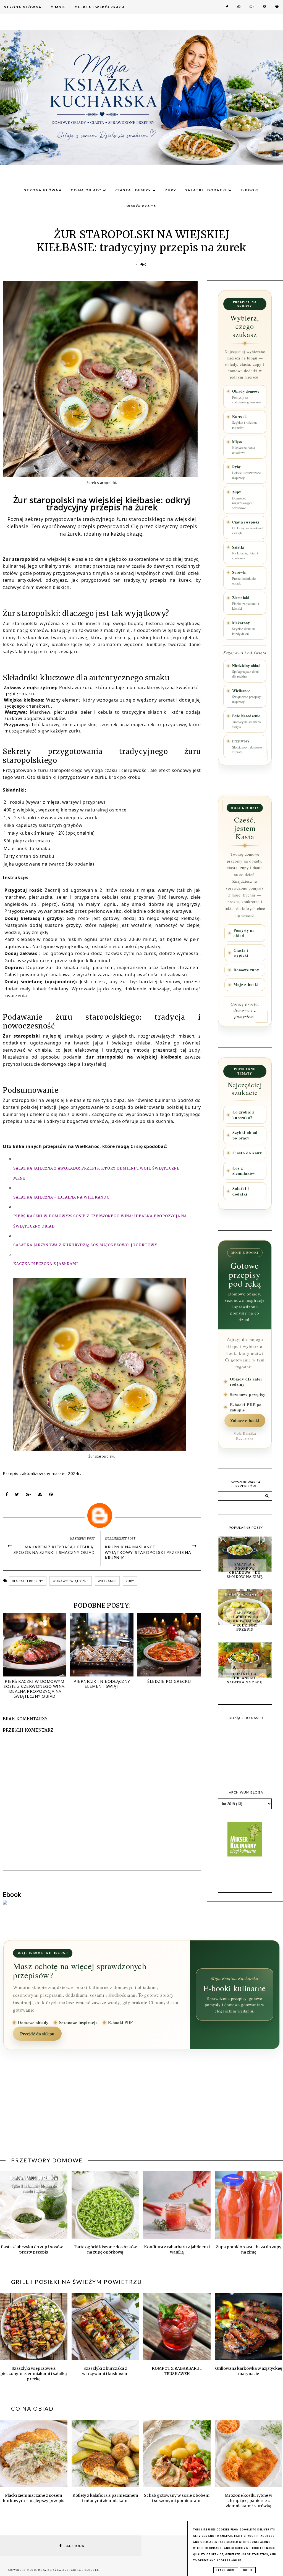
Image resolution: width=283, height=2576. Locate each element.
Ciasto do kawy (247, 1153)
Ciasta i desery (134, 190)
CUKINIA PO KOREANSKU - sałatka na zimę (245, 1678)
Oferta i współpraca (100, 7)
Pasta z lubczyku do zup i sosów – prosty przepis (34, 2250)
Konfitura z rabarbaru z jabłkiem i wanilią (177, 2250)
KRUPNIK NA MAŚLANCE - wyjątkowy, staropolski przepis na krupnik (148, 1552)
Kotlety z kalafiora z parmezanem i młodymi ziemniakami (105, 2498)
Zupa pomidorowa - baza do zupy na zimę (249, 2250)
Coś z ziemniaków (244, 1171)
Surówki (244, 578)
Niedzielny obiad (246, 671)
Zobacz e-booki (245, 1421)
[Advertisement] (141, 2107)
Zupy (171, 190)
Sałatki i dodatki (207, 190)
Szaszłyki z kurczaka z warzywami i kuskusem (105, 2371)
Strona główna (43, 190)
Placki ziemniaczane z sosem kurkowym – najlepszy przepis (34, 2498)
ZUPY (130, 1581)
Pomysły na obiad (244, 933)
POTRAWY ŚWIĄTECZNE (71, 1581)
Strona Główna (23, 7)
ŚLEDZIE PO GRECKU (169, 1681)
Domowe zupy (246, 970)
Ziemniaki (246, 603)
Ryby (247, 472)
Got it (248, 2570)
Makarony (244, 628)
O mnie (58, 7)
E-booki (250, 190)
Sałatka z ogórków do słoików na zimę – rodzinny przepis (245, 1621)
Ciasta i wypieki (247, 527)
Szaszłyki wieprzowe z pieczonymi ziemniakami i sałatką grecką (34, 2374)
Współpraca (141, 206)
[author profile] (102, 1514)
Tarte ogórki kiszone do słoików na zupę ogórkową (105, 2250)
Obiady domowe (247, 396)
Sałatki (245, 552)
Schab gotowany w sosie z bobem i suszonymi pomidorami (177, 2498)
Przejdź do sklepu (37, 2034)
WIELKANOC (107, 1581)
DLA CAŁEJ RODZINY (28, 1581)
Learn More (226, 2570)
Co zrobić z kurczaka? (243, 1115)
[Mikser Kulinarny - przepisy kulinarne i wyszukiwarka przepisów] (245, 1855)
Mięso (244, 447)
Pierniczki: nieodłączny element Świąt (102, 1684)
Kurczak (245, 422)
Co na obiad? (87, 190)
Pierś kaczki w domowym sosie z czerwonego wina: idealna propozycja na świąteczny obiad (34, 1689)
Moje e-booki (246, 985)
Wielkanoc (247, 696)
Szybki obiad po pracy (245, 1135)
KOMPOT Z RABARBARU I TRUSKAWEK (177, 2371)
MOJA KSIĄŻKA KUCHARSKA (60, 2570)
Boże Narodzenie (247, 721)
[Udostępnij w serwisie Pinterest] (51, 1496)
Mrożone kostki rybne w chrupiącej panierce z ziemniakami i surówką (248, 2501)
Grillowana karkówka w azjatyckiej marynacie (249, 2371)
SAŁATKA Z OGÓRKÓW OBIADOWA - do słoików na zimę (245, 1570)
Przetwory (247, 746)
